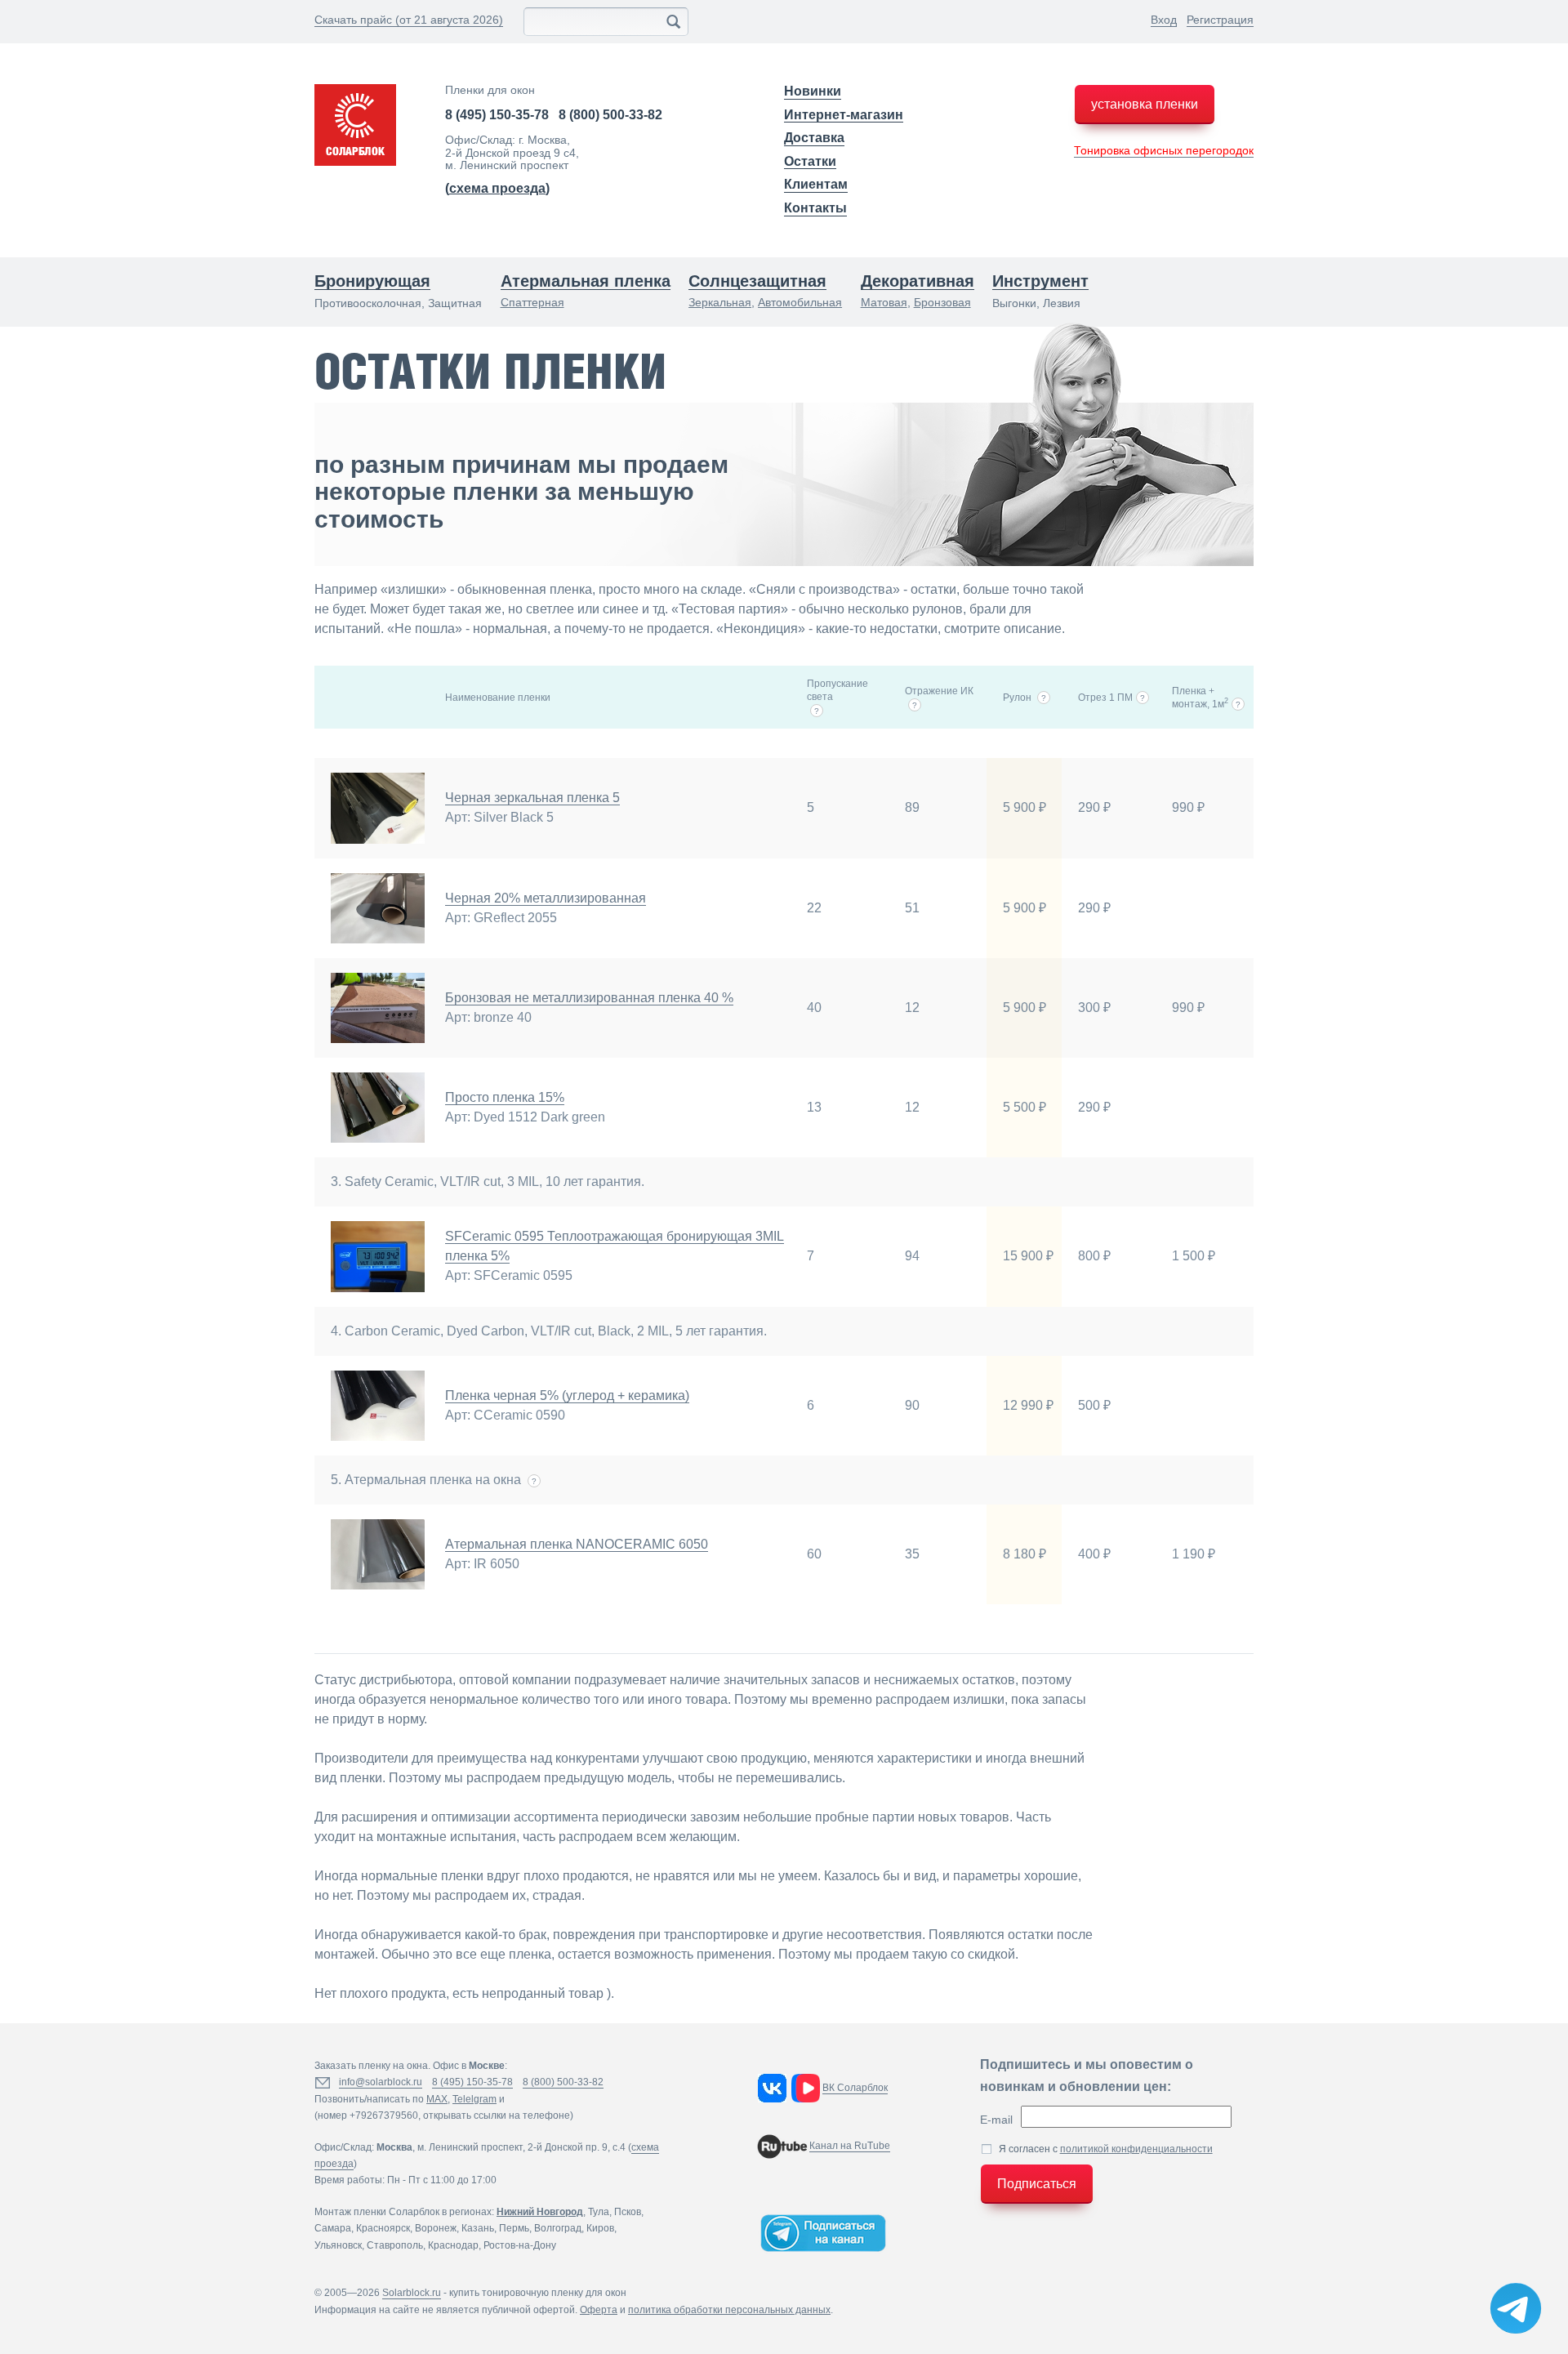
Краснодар (453, 2245)
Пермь (514, 2228)
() (497, 188)
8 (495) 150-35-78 (497, 115)
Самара (333, 2228)
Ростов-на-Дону (520, 2245)
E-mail (996, 2120)
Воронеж (436, 2228)
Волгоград (558, 2228)
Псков (628, 2212)
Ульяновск (338, 2245)
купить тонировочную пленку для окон (538, 2293)
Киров (600, 2228)
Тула (599, 2212)
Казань (478, 2228)
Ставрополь (395, 2245)
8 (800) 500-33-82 (610, 115)
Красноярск (383, 2228)
